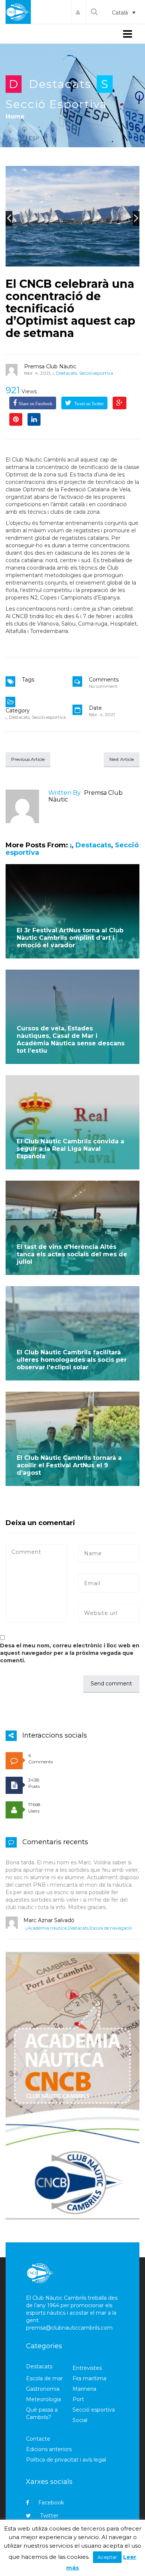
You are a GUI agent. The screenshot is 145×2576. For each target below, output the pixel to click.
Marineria (84, 2389)
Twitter (49, 2516)
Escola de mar (44, 2378)
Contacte (38, 2439)
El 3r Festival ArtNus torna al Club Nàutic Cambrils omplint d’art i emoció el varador (70, 938)
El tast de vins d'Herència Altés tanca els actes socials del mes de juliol (72, 1254)
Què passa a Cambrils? (42, 2413)
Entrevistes (87, 2368)
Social (80, 2420)
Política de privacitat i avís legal (66, 2460)
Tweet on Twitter (88, 404)
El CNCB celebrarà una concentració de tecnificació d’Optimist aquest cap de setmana (70, 308)
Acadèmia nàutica (47, 1928)
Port (78, 2399)
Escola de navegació (111, 1928)
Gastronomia (43, 2389)
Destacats (60, 84)
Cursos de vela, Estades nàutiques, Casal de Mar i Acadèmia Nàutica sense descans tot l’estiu (71, 1040)
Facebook (51, 2503)
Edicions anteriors (49, 2449)
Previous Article (28, 759)
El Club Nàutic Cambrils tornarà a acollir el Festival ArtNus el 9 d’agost (69, 1465)
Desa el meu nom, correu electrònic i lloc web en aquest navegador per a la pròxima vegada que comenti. (70, 1653)
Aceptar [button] (107, 2557)
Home (15, 116)
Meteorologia (43, 2399)
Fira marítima (89, 2378)
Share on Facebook (36, 404)
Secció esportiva (56, 104)
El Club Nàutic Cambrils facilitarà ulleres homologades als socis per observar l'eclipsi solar (72, 1360)
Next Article (122, 759)
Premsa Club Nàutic (50, 366)
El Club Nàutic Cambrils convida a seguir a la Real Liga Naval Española (70, 1149)
